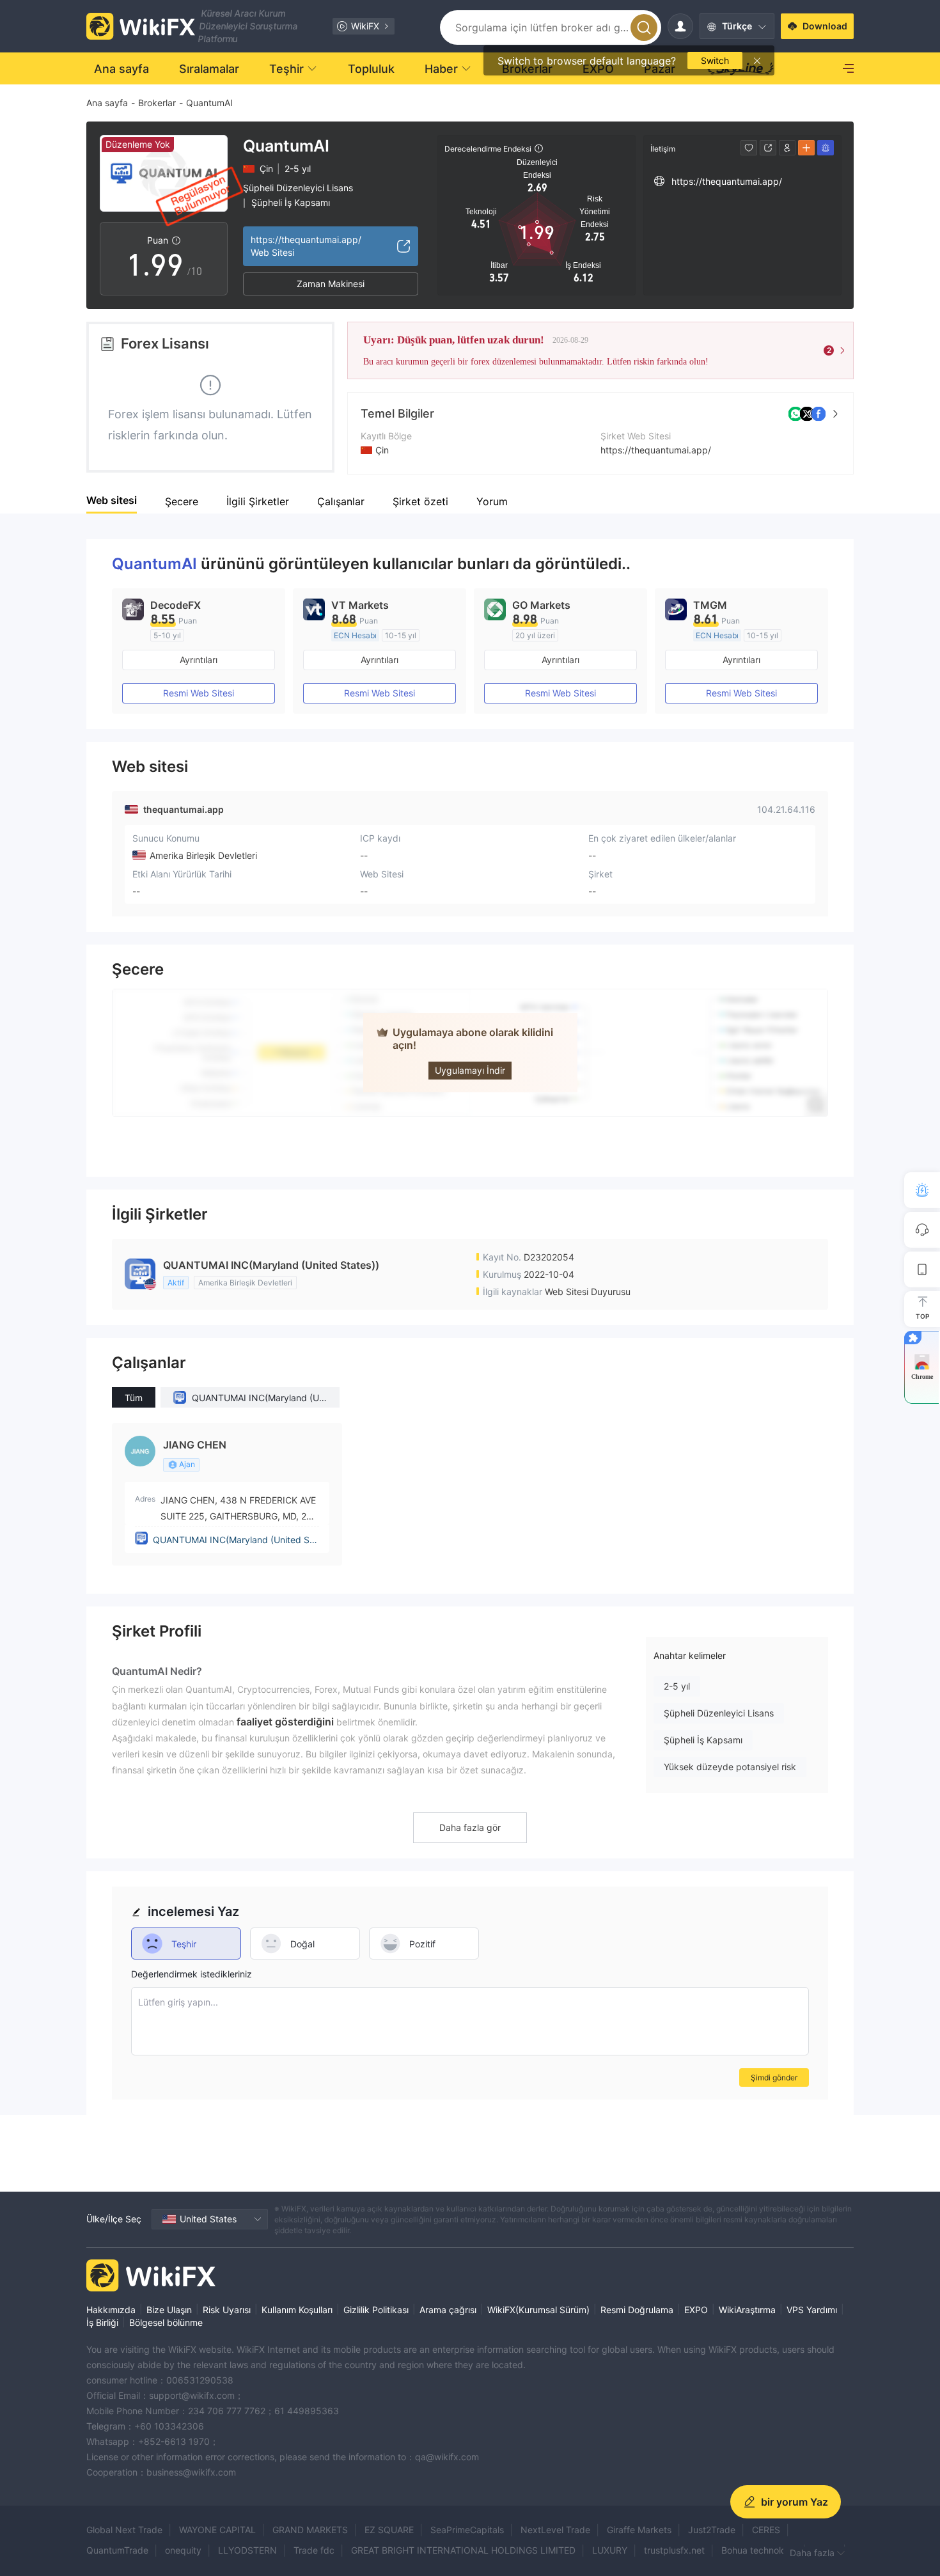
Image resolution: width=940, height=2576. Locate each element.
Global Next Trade (124, 2530)
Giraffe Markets (639, 2530)
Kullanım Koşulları (297, 2310)
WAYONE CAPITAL (217, 2530)
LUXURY (610, 2550)
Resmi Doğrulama (637, 2310)
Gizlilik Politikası (376, 2310)
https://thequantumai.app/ (656, 450)
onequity (183, 2550)
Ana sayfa (107, 103)
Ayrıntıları (199, 660)
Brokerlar (157, 103)
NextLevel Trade (555, 2530)
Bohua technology (759, 2550)
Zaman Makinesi (331, 284)
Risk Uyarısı (227, 2310)
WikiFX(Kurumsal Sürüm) (538, 2310)
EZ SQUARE (389, 2530)
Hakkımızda (111, 2310)
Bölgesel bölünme (166, 2322)
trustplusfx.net (674, 2550)
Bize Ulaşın (169, 2310)
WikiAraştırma (747, 2310)
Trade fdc (314, 2550)
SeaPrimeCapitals (467, 2530)
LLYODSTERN (247, 2550)
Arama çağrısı (448, 2310)
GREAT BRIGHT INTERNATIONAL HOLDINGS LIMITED (463, 2550)
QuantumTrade (117, 2550)
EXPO (696, 2310)
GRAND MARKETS (310, 2530)
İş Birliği (102, 2322)
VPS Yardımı (812, 2310)
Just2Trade (712, 2530)
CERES (766, 2530)
